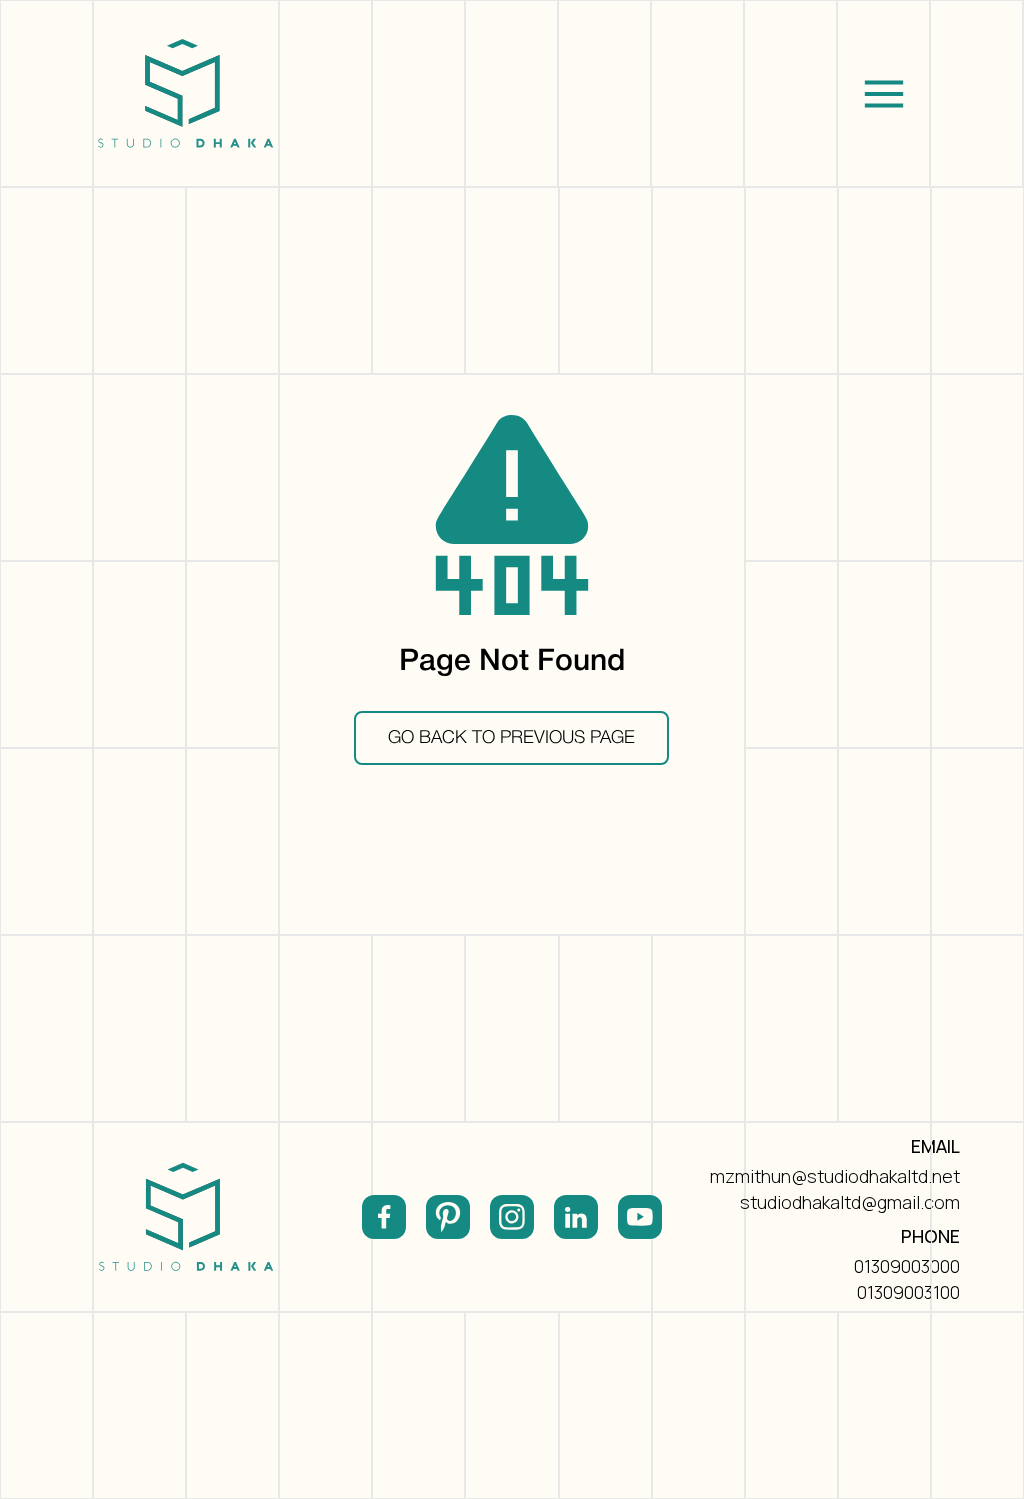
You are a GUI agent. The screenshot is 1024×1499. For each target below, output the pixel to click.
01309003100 (908, 1292)
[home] (186, 93)
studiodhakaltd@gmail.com (850, 1202)
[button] (883, 93)
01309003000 (907, 1266)
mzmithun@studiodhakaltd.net (835, 1176)
